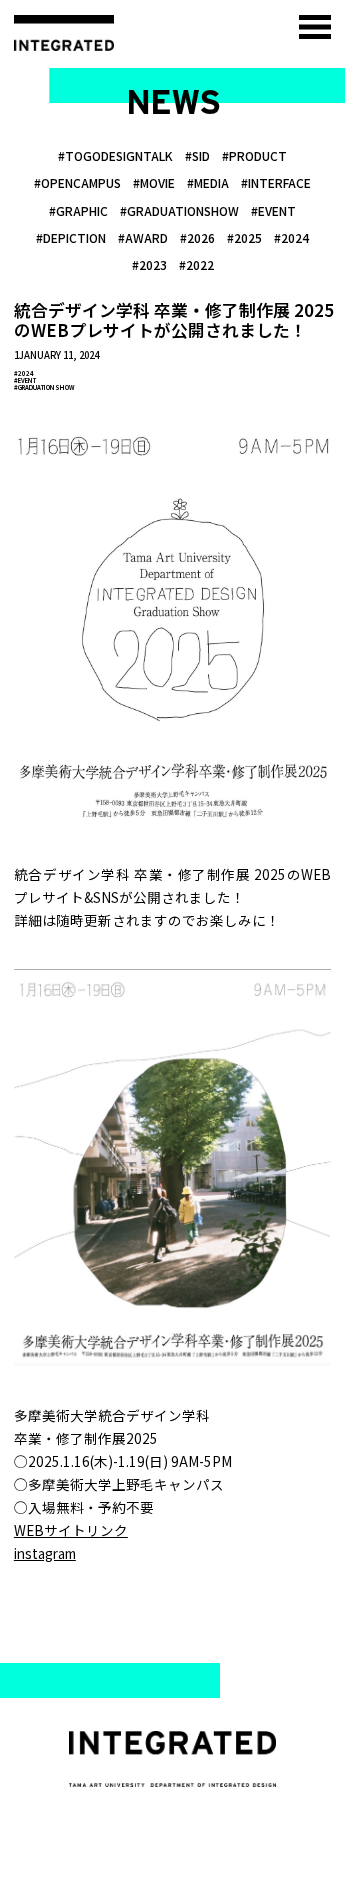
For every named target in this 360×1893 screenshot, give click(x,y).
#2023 (149, 264)
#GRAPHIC (78, 210)
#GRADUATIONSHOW (179, 210)
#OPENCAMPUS (77, 182)
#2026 (197, 237)
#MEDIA (208, 182)
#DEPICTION (71, 237)
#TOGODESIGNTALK (115, 155)
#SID (197, 155)
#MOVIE (154, 182)
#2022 (196, 264)
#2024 (24, 373)
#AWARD (143, 237)
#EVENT (25, 380)
